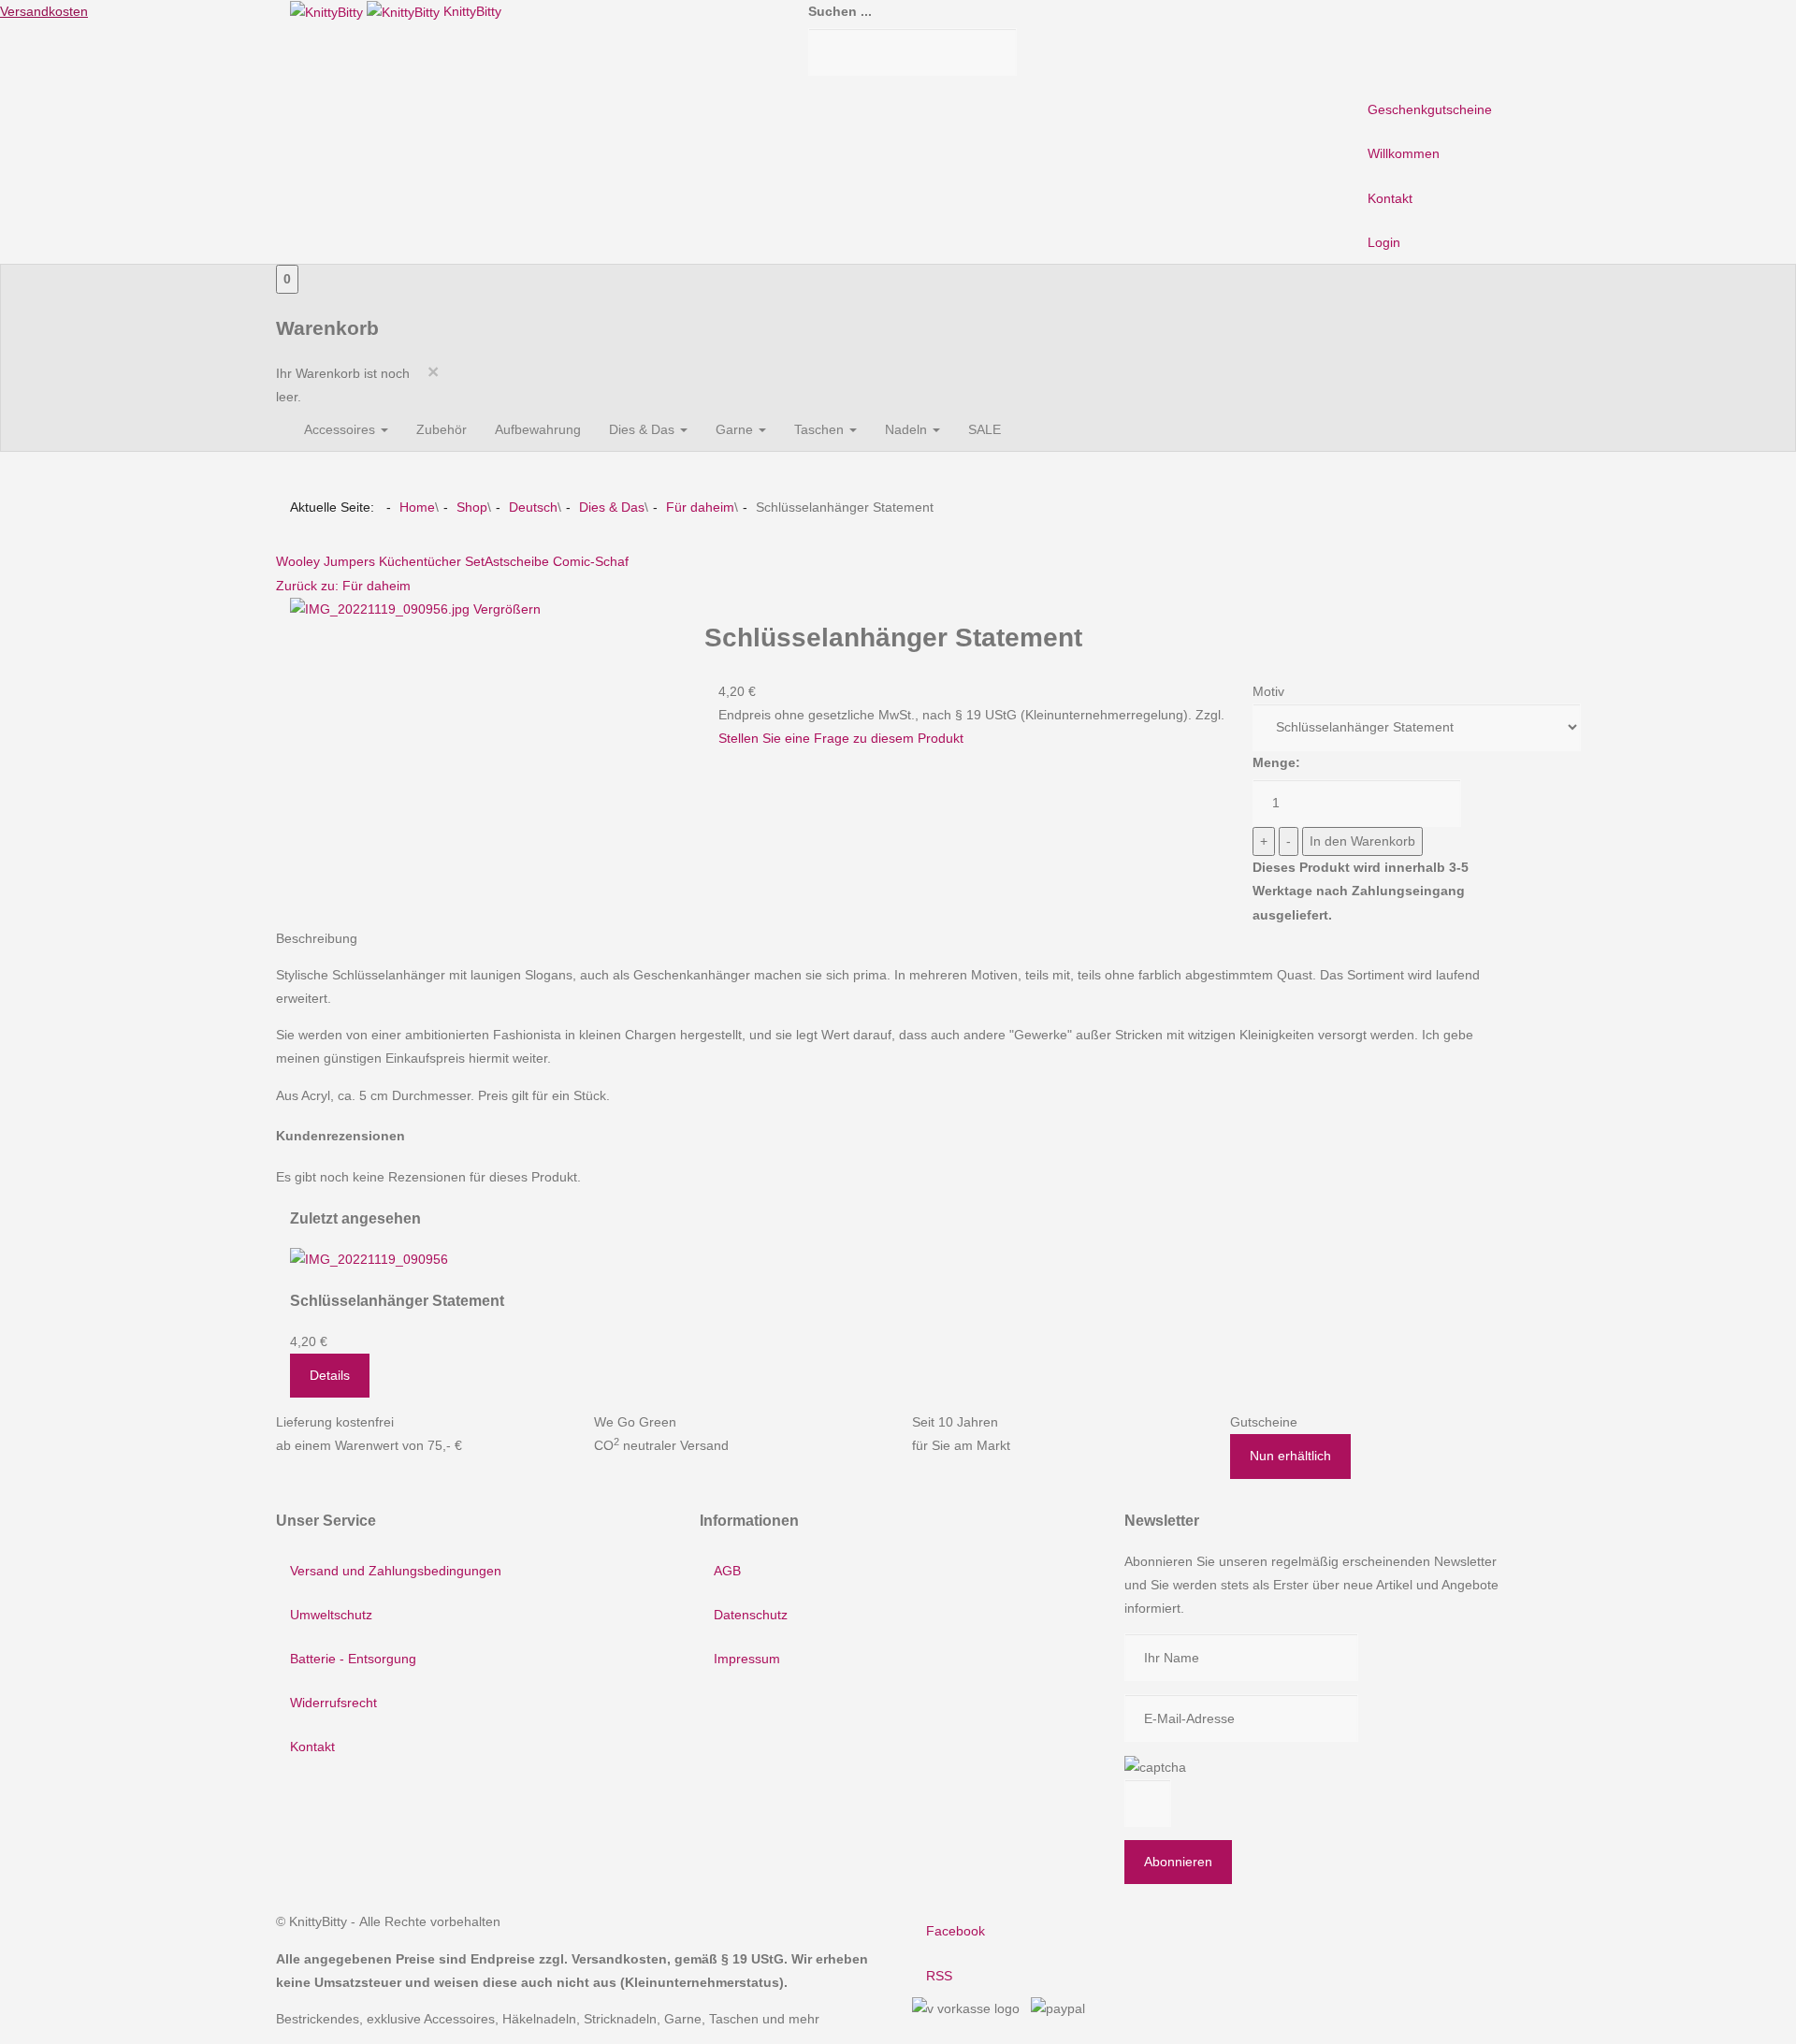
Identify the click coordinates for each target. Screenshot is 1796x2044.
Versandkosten (44, 11)
